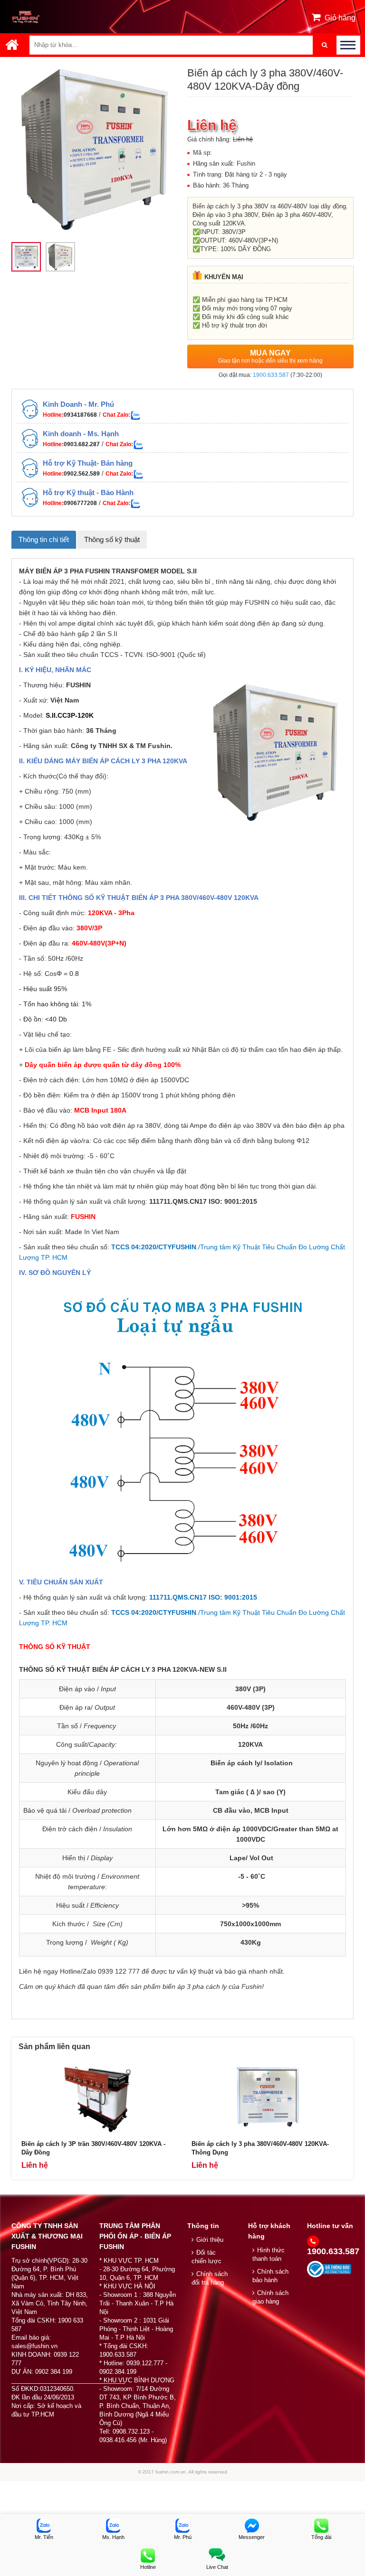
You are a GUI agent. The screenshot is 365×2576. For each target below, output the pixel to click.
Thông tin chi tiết (44, 539)
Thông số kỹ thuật (112, 539)
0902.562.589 (82, 474)
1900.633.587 (271, 375)
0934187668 (80, 415)
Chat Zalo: (116, 415)
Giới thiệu (210, 2240)
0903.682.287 (82, 444)
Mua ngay (270, 356)
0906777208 (80, 503)
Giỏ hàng (340, 18)
